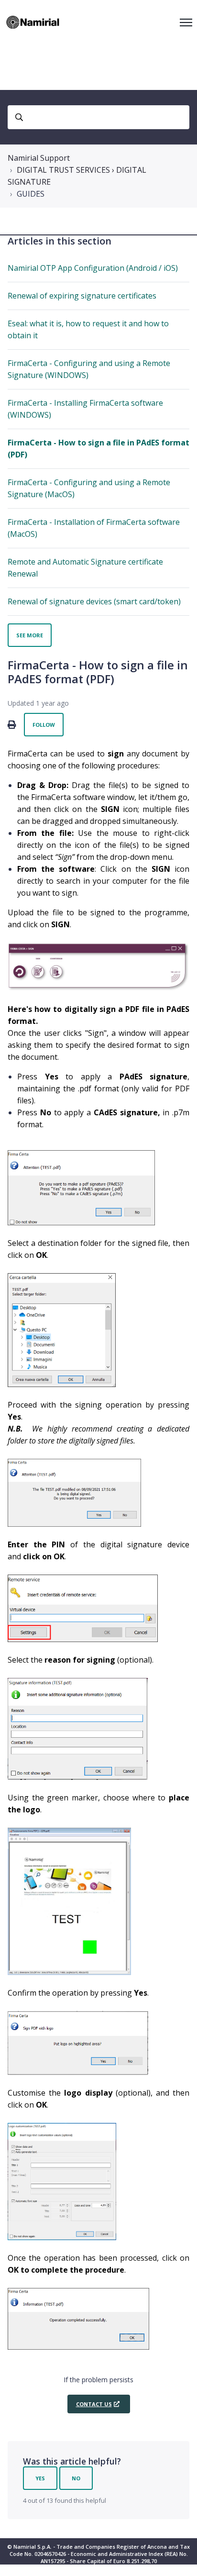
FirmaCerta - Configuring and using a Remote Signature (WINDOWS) (89, 369)
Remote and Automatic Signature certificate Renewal (85, 568)
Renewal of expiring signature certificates (82, 296)
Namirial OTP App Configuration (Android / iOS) (93, 268)
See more (30, 635)
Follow (44, 725)
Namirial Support (39, 158)
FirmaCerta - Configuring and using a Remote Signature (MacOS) (89, 488)
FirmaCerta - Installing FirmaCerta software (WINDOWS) (85, 409)
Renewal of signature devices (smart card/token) (94, 601)
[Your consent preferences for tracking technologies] (180, 2559)
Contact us (94, 2404)
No (76, 2478)
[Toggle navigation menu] (186, 22)
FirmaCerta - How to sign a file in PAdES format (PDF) (98, 449)
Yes (40, 2478)
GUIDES (31, 194)
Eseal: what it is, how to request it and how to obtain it (88, 329)
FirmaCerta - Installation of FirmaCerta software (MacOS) (94, 528)
